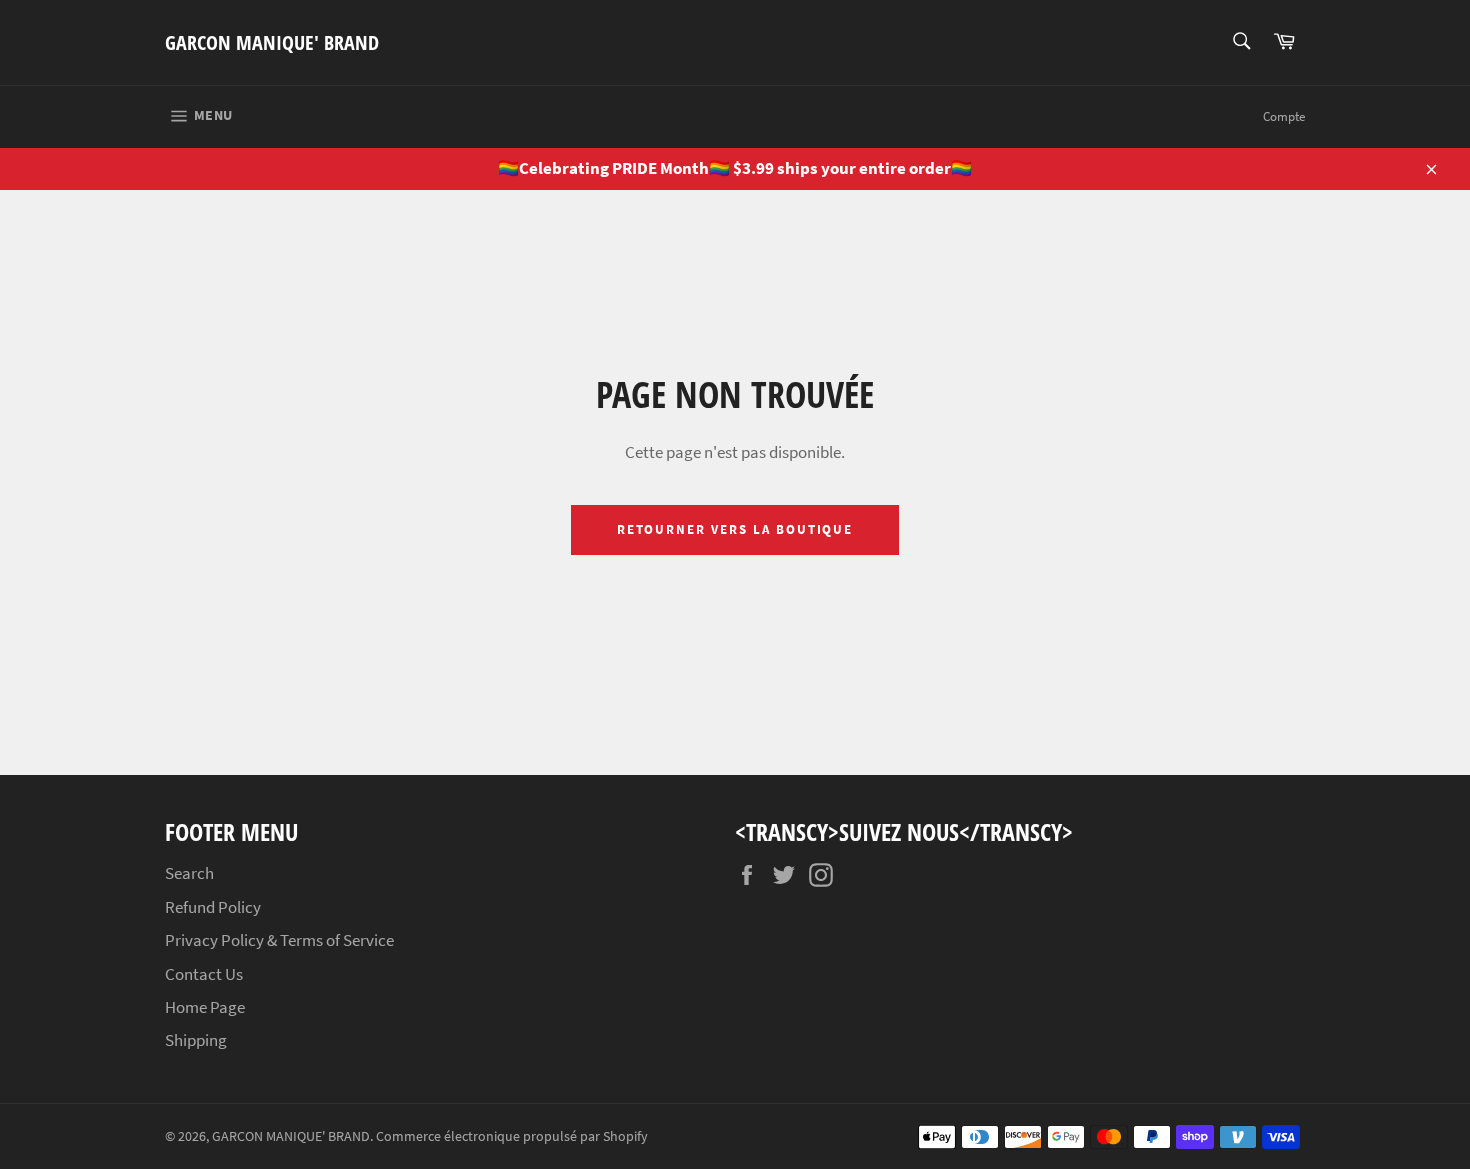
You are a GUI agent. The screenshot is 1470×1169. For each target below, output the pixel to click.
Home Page (205, 1007)
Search (189, 873)
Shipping (196, 1040)
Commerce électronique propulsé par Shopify (512, 1136)
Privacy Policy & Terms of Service (279, 940)
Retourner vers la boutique (735, 529)
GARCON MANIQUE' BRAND (272, 42)
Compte (1284, 116)
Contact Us (204, 974)
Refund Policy (213, 907)
